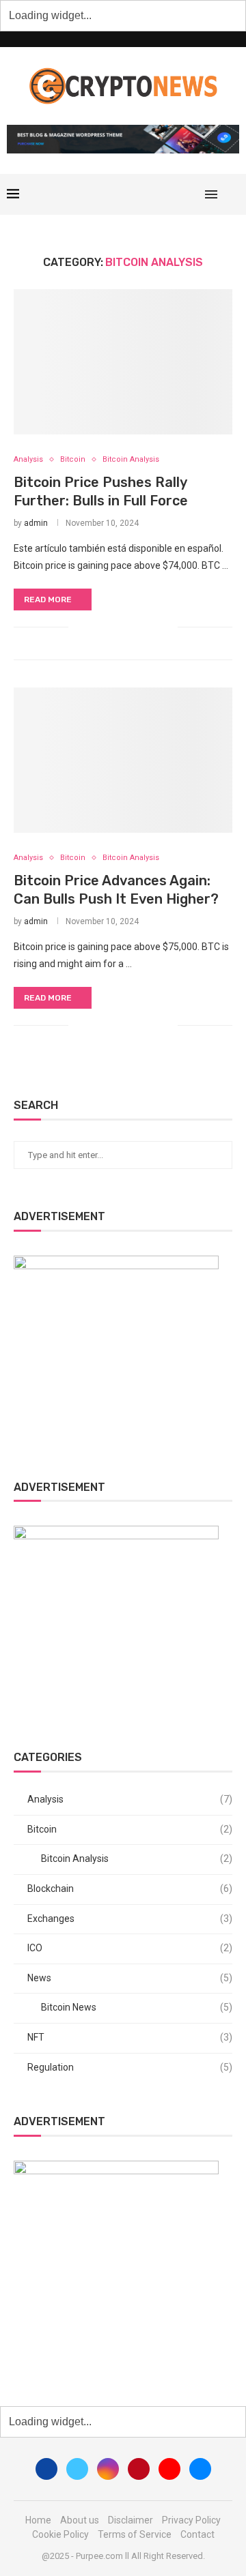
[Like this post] (79, 627)
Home (38, 2520)
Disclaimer (131, 2520)
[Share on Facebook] (95, 627)
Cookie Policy (60, 2534)
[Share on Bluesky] (153, 627)
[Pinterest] (164, 194)
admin (36, 523)
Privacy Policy (191, 2520)
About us (80, 2520)
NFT (130, 2037)
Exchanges (130, 1919)
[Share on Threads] (138, 627)
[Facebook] (121, 194)
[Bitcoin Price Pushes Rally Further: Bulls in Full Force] (123, 362)
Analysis (130, 1799)
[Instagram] (149, 194)
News (130, 1978)
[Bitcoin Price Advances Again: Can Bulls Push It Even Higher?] (123, 760)
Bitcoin (130, 1829)
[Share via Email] (167, 627)
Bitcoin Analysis (137, 1859)
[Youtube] (178, 194)
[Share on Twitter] (110, 627)
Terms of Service (135, 2534)
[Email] (192, 194)
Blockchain (130, 1889)
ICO (130, 1948)
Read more (48, 599)
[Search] (232, 194)
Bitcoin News (137, 2007)
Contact (197, 2534)
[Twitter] (135, 194)
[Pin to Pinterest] (124, 627)
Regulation (130, 2067)
